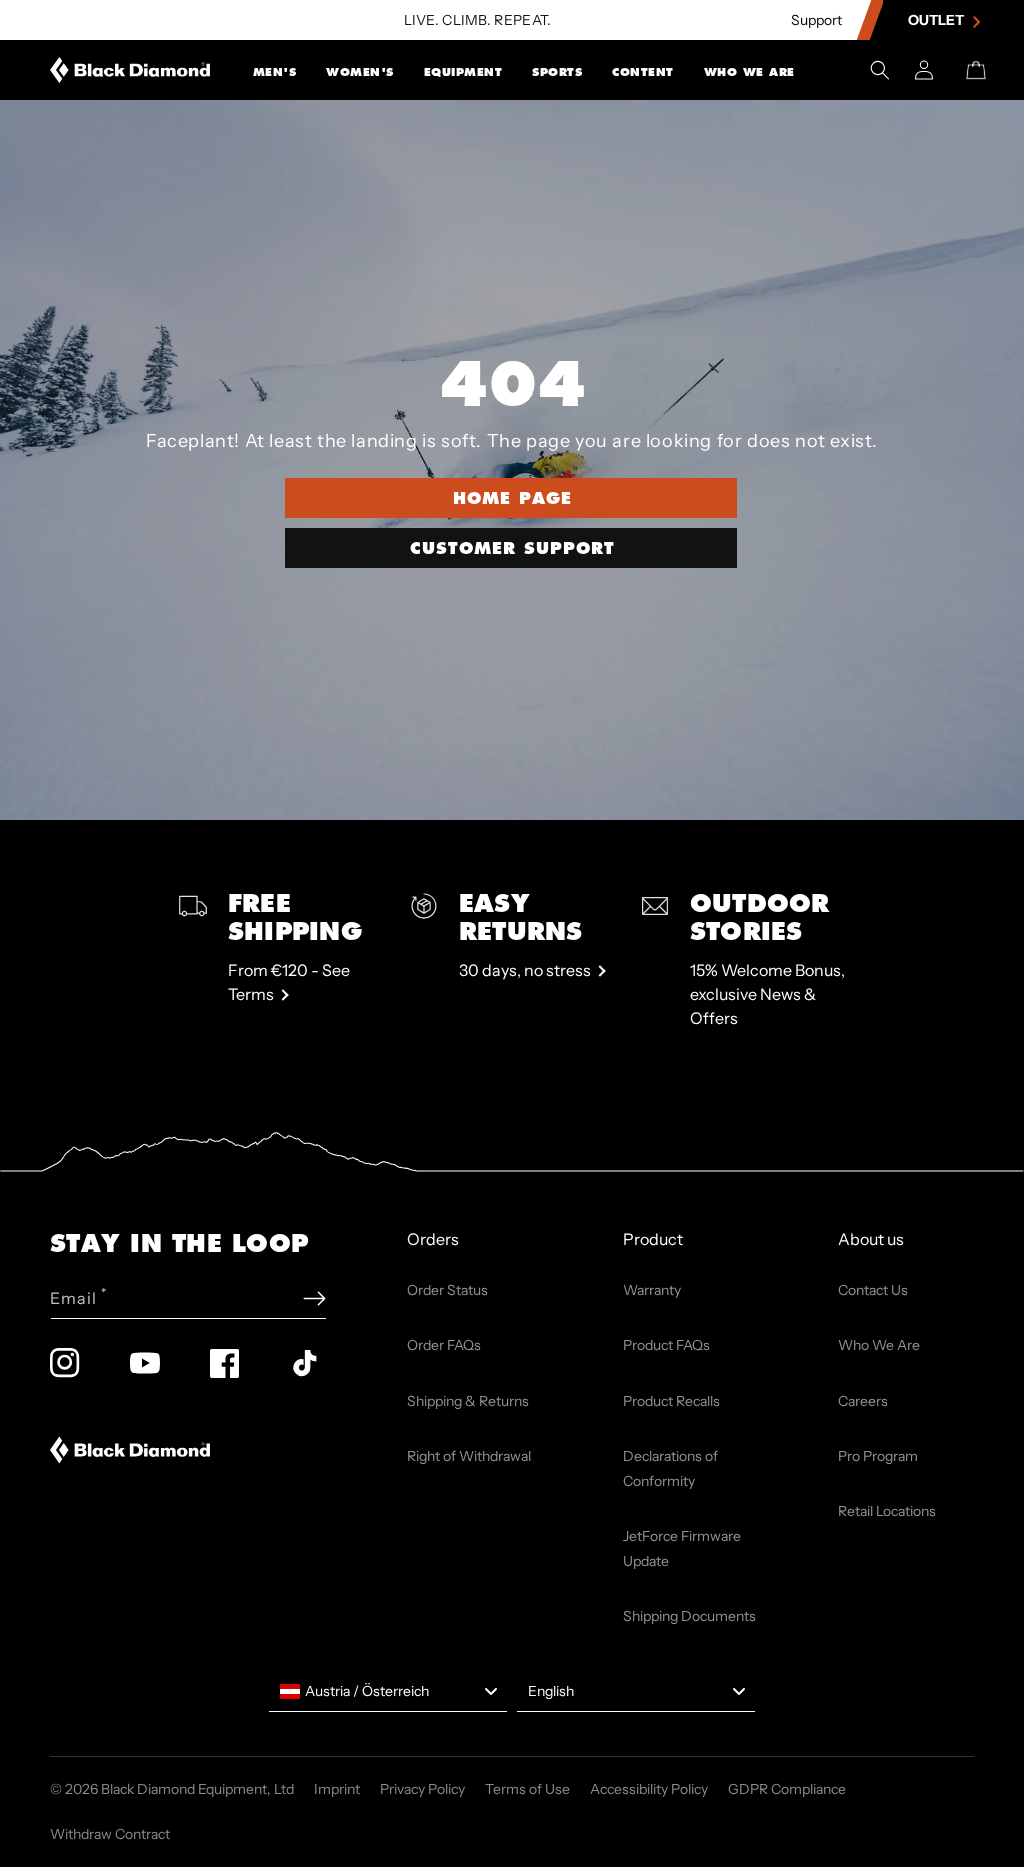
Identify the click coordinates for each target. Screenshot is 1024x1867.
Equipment (463, 72)
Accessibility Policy (649, 1789)
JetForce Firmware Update (682, 1548)
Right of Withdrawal (469, 1456)
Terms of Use (527, 1789)
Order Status (447, 1290)
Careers (863, 1401)
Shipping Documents (689, 1616)
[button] (275, 70)
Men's (275, 72)
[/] (130, 70)
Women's (360, 72)
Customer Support (512, 547)
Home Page (512, 497)
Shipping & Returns (468, 1401)
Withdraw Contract (110, 1834)
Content (643, 72)
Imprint (337, 1789)
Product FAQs (666, 1345)
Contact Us (873, 1290)
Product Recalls (671, 1401)
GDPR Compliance (787, 1789)
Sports (557, 72)
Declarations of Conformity (670, 1468)
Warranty (652, 1290)
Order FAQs (444, 1345)
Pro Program (878, 1456)
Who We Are (749, 72)
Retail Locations (887, 1511)
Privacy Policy (422, 1789)
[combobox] (388, 1692)
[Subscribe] (314, 1298)
